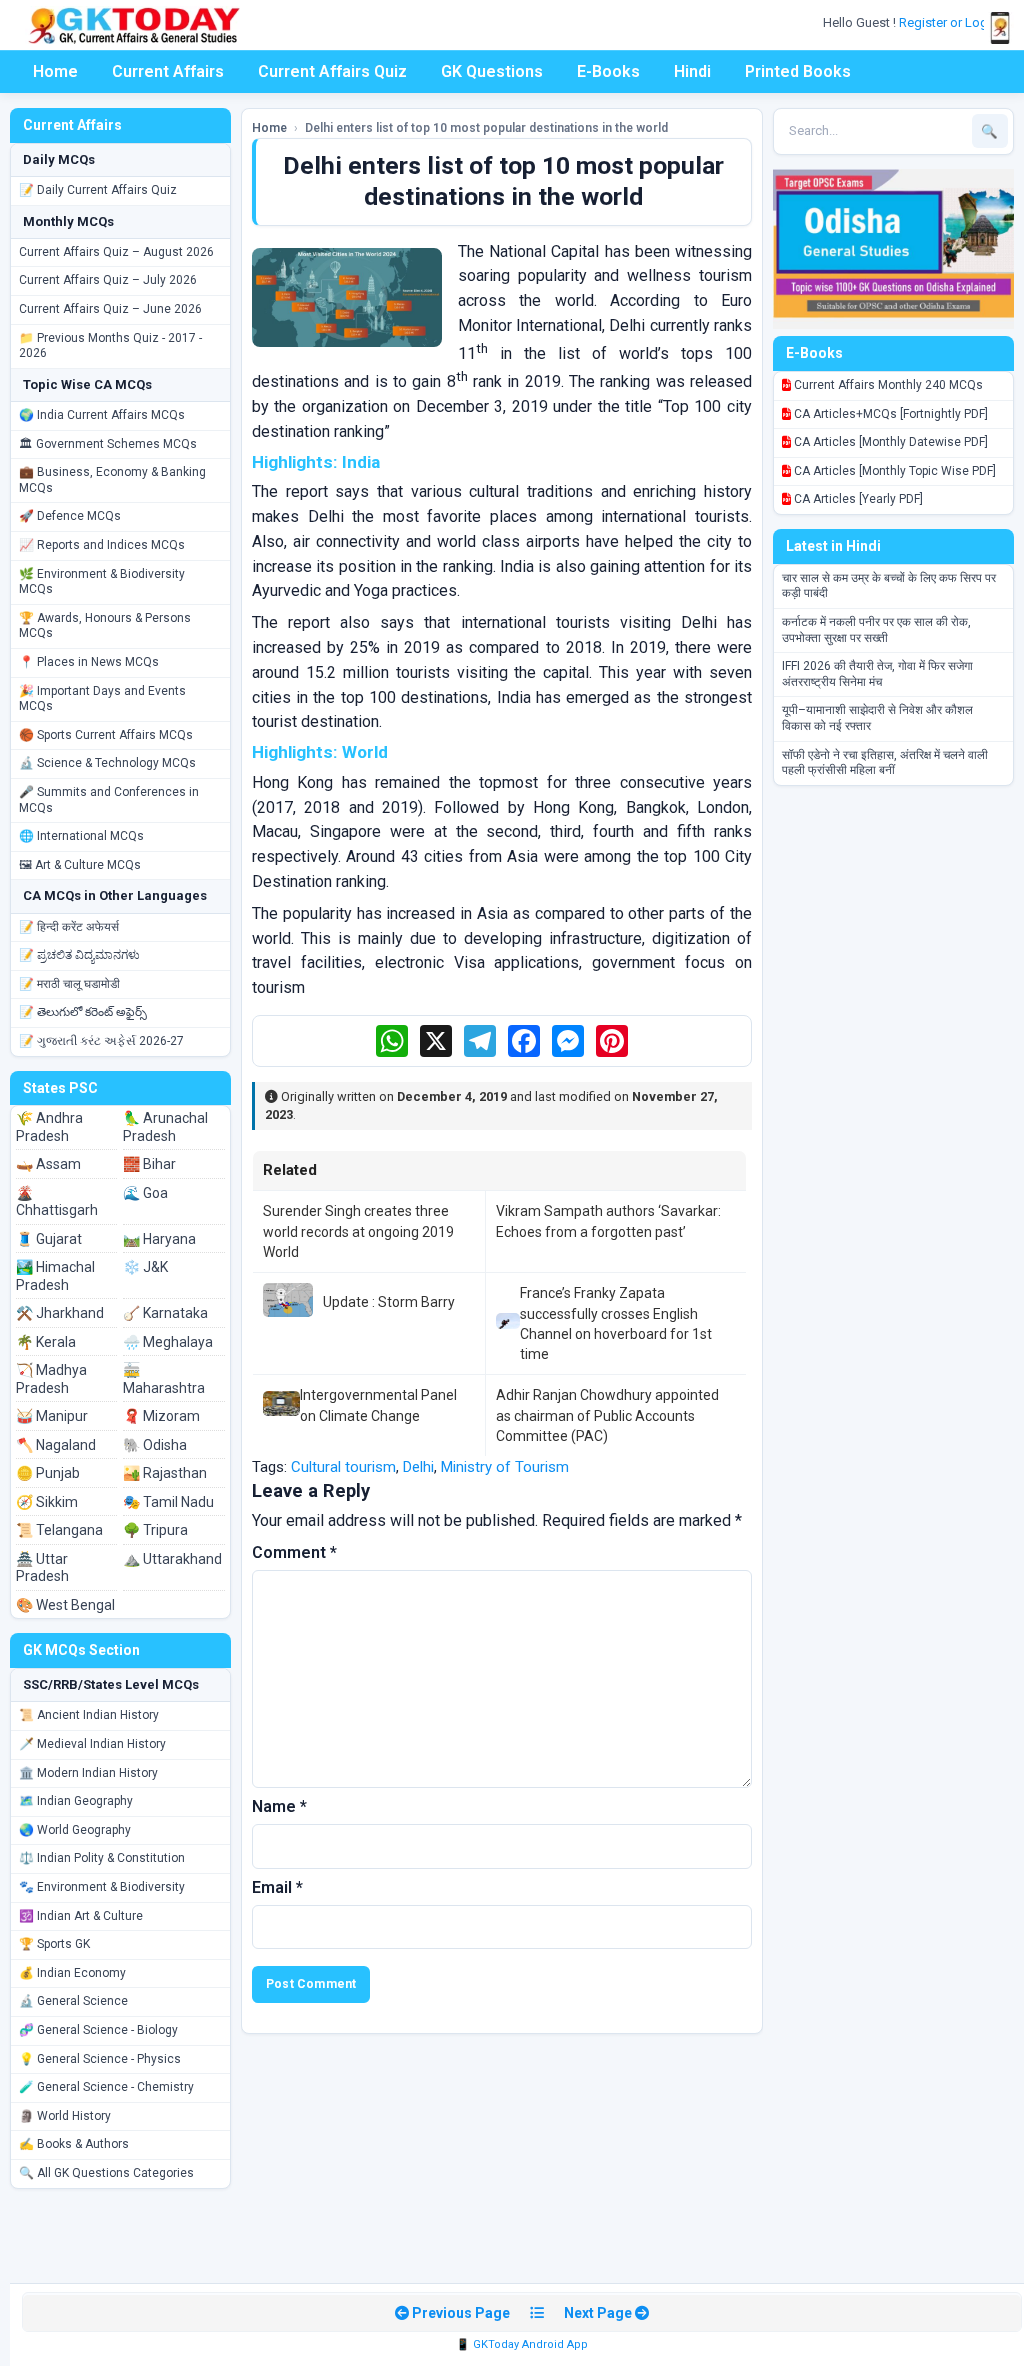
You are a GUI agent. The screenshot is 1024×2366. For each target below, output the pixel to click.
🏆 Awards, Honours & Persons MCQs (105, 626)
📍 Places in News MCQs (89, 662)
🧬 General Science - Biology (98, 2030)
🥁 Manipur (52, 1416)
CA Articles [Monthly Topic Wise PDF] (893, 471)
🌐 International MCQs (81, 836)
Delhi (418, 1467)
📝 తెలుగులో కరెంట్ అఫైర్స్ (83, 1012)
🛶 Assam (48, 1164)
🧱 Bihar (149, 1164)
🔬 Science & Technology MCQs (107, 763)
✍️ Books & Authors (74, 2144)
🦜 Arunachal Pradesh (165, 1127)
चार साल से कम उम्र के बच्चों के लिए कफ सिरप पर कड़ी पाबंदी (889, 586)
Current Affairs (168, 71)
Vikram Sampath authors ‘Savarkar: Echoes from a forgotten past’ (608, 1221)
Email (277, 1887)
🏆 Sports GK (54, 1944)
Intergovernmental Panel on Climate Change (378, 1405)
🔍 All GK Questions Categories (106, 2173)
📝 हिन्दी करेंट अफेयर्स (69, 927)
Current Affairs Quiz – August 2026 (116, 252)
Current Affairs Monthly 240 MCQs (887, 385)
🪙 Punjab (48, 1473)
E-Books (608, 71)
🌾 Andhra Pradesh (49, 1127)
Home (55, 71)
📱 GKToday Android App (522, 2344)
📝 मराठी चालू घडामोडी (69, 984)
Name (279, 1806)
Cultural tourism (343, 1467)
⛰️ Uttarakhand (172, 1559)
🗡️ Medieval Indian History (92, 1744)
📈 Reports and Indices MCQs (102, 545)
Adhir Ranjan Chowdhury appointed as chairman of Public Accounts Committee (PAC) (607, 1415)
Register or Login (950, 22)
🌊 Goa (145, 1193)
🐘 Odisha (155, 1445)
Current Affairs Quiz (332, 71)
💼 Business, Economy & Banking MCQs (112, 480)
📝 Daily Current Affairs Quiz (98, 190)
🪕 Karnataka (165, 1313)
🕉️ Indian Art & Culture (81, 1916)
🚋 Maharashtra (164, 1379)
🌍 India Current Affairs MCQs (102, 415)
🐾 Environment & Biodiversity (102, 1887)
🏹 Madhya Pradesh (51, 1379)
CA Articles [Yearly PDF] (857, 499)
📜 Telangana (59, 1530)
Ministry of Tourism (505, 1467)
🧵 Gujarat (49, 1239)
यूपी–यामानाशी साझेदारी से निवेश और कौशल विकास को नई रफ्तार (877, 718)
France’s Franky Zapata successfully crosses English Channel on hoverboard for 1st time (616, 1323)
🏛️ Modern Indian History (88, 1773)
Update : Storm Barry (389, 1302)
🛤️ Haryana (159, 1239)
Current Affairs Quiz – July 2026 (108, 280)
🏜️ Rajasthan (165, 1473)
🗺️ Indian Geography (76, 1801)
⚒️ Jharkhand (60, 1313)
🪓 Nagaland (56, 1445)
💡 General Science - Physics (100, 2059)
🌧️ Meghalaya (168, 1342)
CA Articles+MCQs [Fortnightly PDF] (889, 414)
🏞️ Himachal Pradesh (55, 1276)
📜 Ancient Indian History (89, 1715)
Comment (294, 1552)
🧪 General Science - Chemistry (106, 2087)
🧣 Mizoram (161, 1416)
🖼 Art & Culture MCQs (80, 865)
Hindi (692, 71)
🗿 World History (65, 2116)
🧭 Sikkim (47, 1502)
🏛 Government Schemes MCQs (108, 444)
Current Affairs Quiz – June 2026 (110, 309)
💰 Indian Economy (72, 1973)
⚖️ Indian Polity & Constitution (102, 1858)
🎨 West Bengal (65, 1605)
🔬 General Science (73, 2001)
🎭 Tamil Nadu (168, 1502)
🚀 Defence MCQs (70, 516)
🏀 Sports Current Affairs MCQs (106, 735)
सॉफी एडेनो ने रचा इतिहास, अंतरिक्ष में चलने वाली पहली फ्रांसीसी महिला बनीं (885, 763)
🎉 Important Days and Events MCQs (102, 699)
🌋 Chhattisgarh (57, 1202)
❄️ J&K (145, 1267)
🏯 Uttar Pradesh (42, 1568)
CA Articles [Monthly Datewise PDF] (889, 442)
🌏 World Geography (75, 1830)
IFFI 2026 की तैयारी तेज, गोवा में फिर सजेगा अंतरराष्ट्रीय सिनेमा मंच (877, 674)
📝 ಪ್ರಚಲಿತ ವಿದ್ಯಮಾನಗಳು (79, 955)
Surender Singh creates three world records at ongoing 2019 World (358, 1231)
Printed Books (798, 71)
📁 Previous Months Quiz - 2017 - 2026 (110, 346)
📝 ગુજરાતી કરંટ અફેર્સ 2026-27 (101, 1041)
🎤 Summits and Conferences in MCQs (109, 800)
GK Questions (492, 71)
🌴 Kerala (46, 1342)
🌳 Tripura (155, 1530)
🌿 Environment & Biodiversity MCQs (102, 582)
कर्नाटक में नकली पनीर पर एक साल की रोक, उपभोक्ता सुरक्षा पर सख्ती (876, 630)
